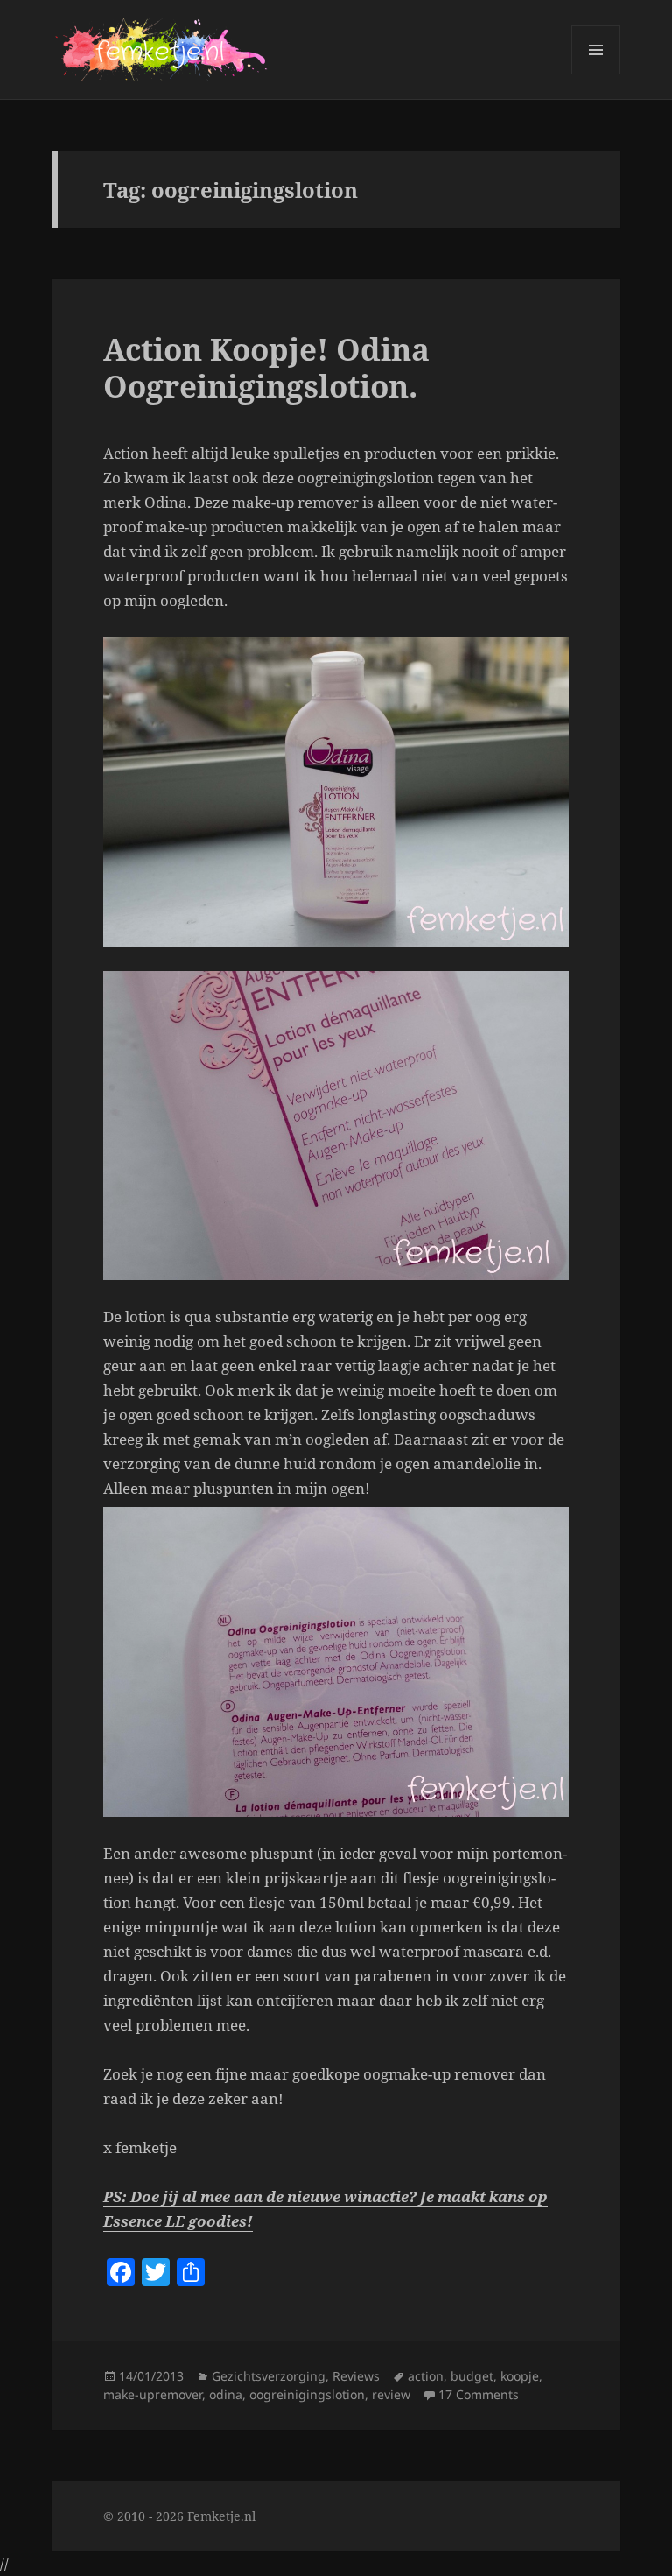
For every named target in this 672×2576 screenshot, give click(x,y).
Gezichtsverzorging (269, 2376)
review (391, 2394)
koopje (520, 2376)
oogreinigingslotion (307, 2394)
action (426, 2376)
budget (472, 2376)
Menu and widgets (596, 74)
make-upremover (153, 2394)
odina (226, 2394)
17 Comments (479, 2394)
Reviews (356, 2376)
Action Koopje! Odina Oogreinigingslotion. (266, 367)
